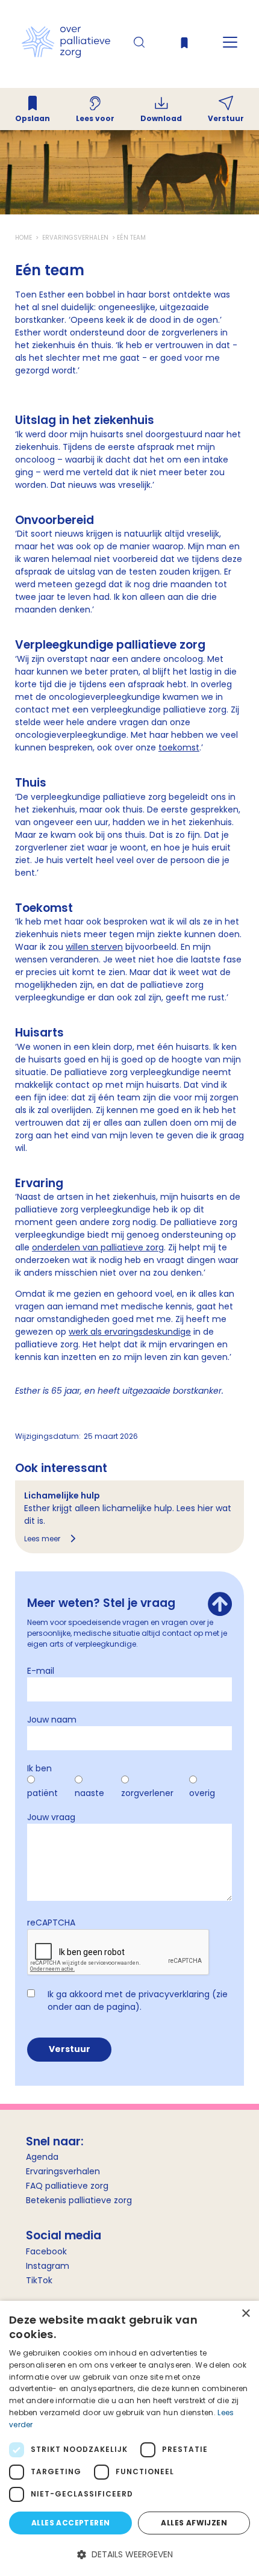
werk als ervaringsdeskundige (130, 1332)
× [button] (245, 2314)
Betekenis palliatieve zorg (79, 2200)
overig (202, 1793)
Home (24, 238)
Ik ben (39, 1768)
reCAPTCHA (51, 1923)
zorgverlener (147, 1793)
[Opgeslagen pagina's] (184, 45)
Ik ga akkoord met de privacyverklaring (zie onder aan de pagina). (138, 2001)
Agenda (42, 2157)
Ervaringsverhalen (75, 238)
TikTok (39, 2280)
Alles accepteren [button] (70, 2523)
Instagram (48, 2266)
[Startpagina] (66, 55)
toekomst (179, 747)
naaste (89, 1793)
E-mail (41, 1671)
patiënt (42, 1793)
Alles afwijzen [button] (194, 2523)
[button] (129, 2555)
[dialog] (129, 2438)
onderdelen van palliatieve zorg (98, 1247)
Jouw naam (52, 1720)
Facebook (46, 2251)
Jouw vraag (51, 1817)
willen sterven (94, 947)
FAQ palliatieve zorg (67, 2186)
